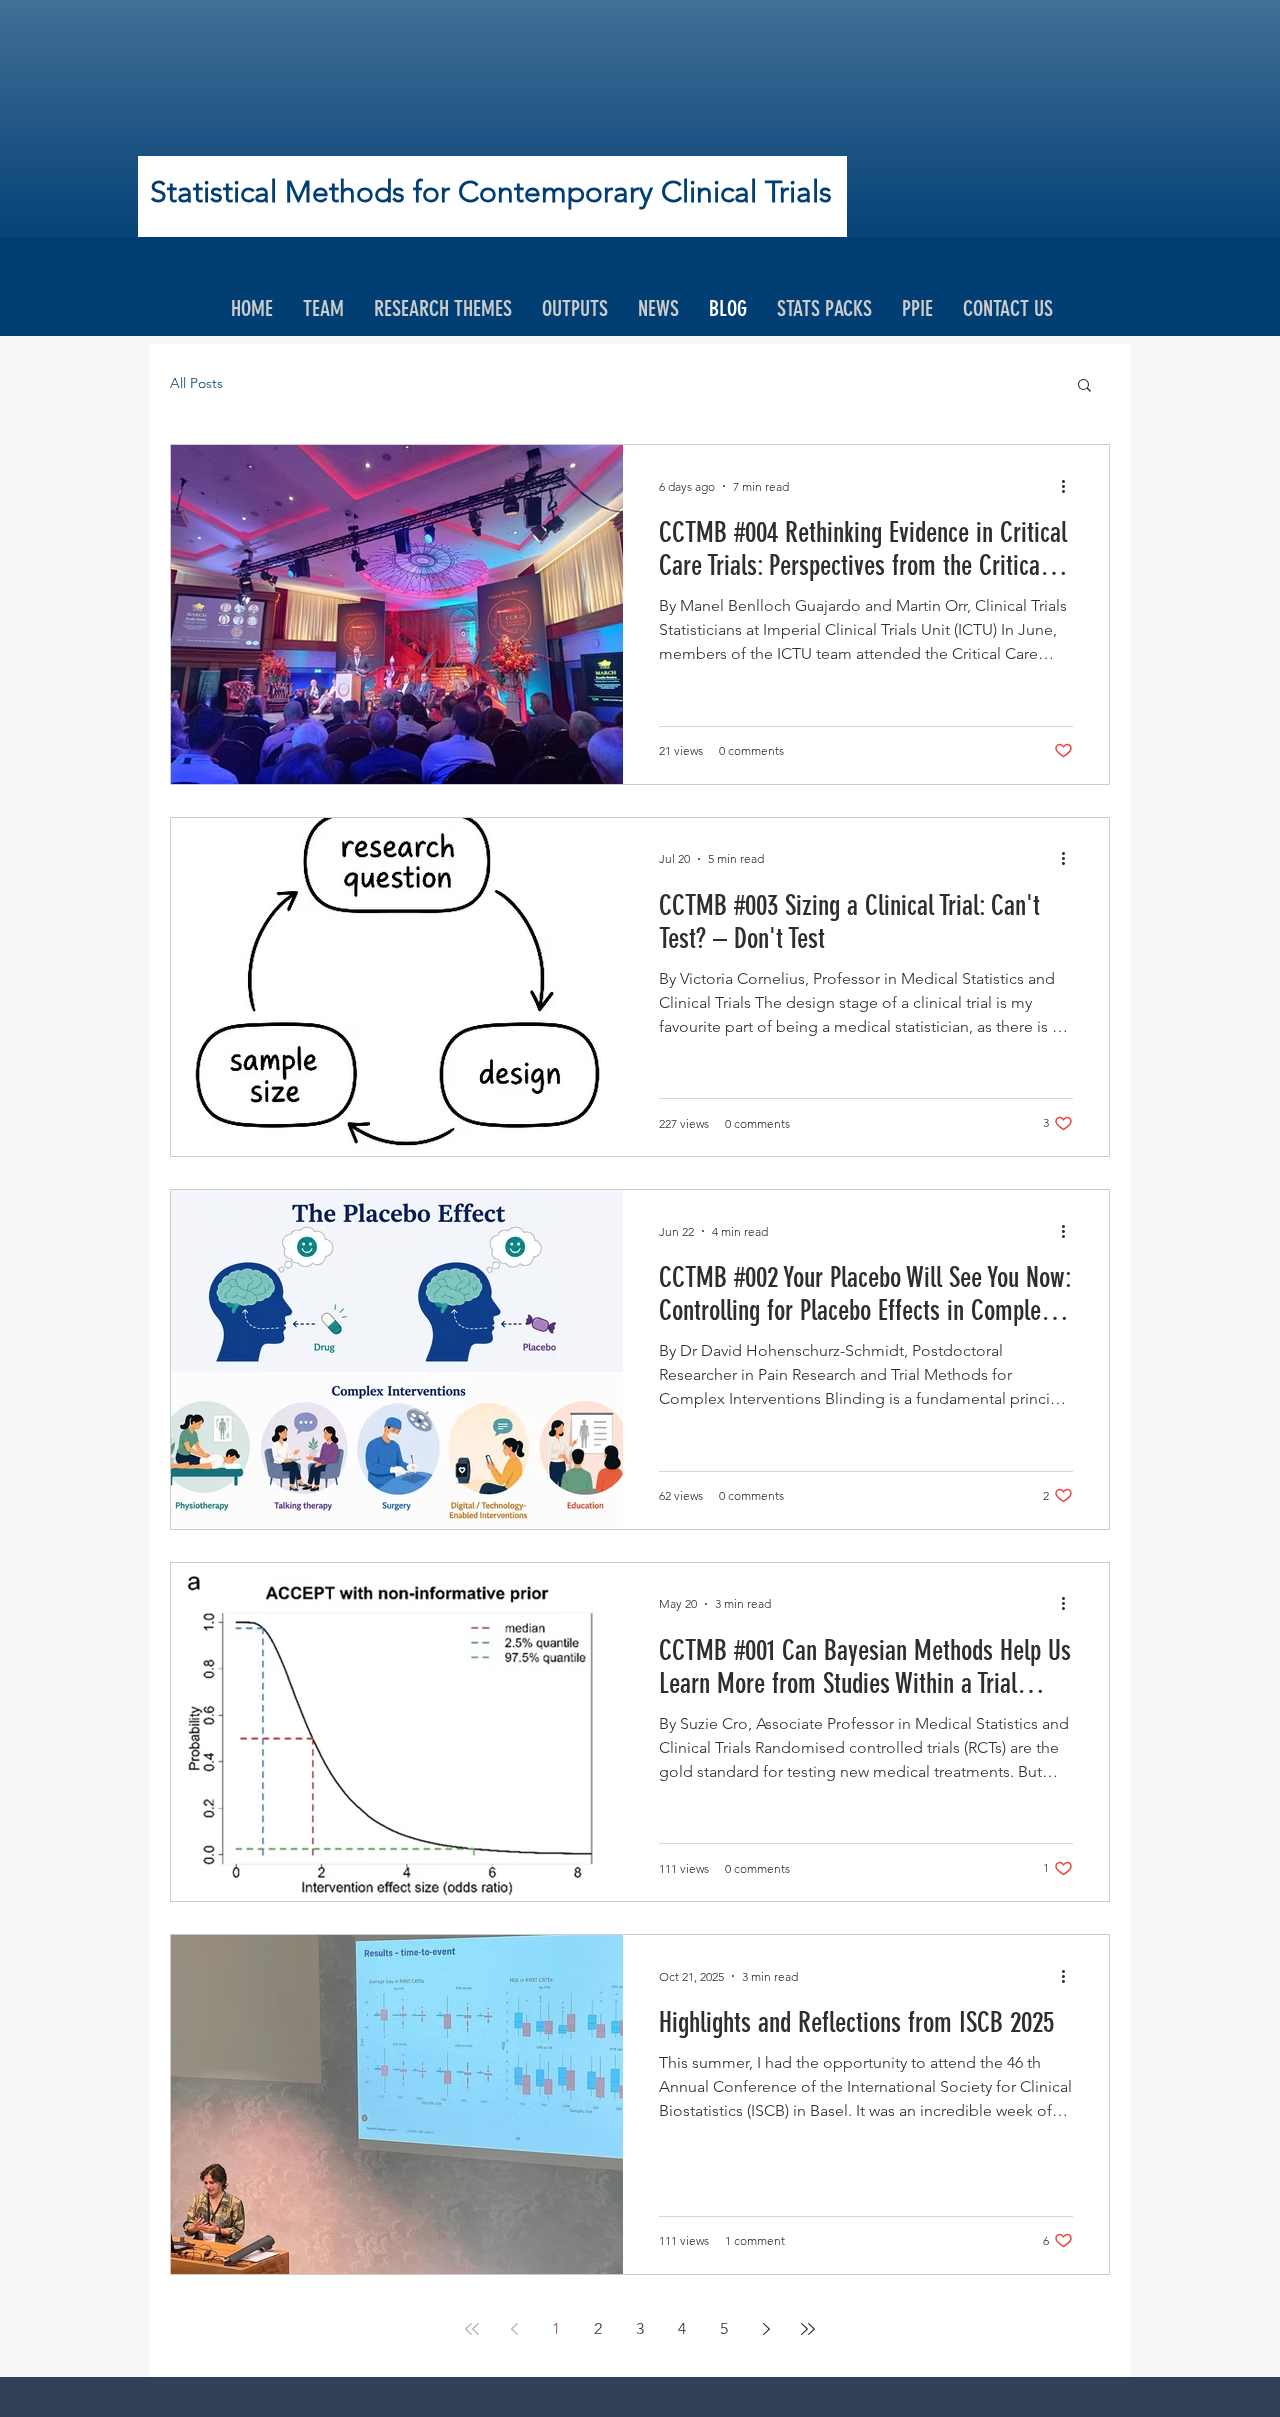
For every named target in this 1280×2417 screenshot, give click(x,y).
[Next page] (766, 2329)
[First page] (472, 2329)
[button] (1084, 386)
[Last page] (808, 2329)
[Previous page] (514, 2329)
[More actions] (1070, 486)
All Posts (196, 383)
